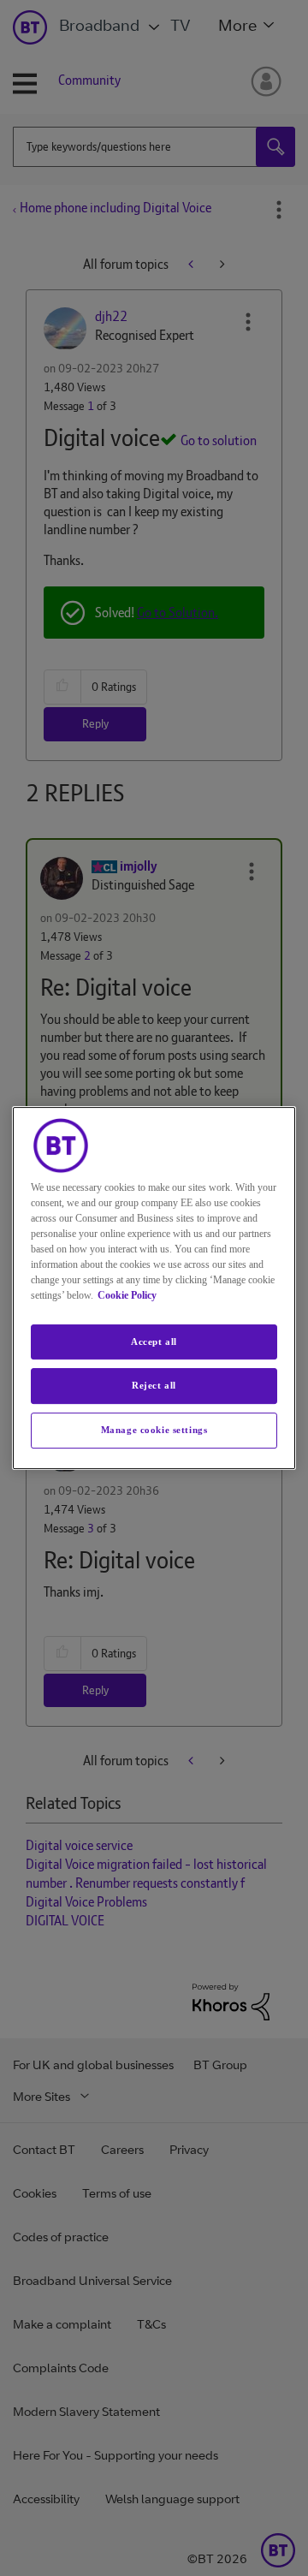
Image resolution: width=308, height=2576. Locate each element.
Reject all (154, 1386)
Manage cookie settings (154, 1430)
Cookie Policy (127, 1295)
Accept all (154, 1342)
